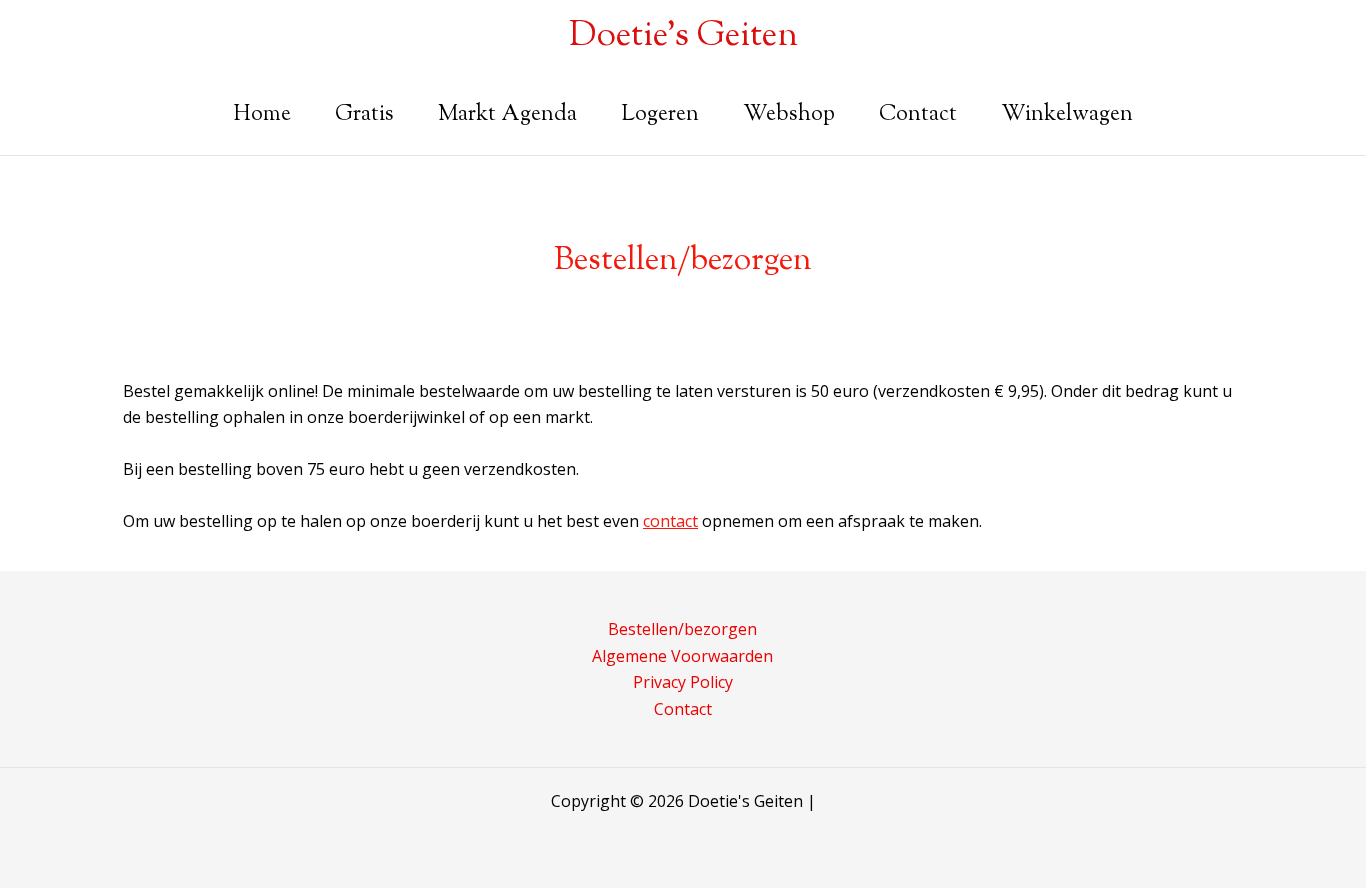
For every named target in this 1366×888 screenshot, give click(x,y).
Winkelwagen (1067, 115)
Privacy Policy (683, 682)
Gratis (364, 115)
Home (262, 115)
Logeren (660, 115)
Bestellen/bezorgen (682, 629)
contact (670, 521)
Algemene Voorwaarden (682, 656)
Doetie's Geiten (683, 36)
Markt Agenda (507, 115)
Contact (918, 115)
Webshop (789, 115)
